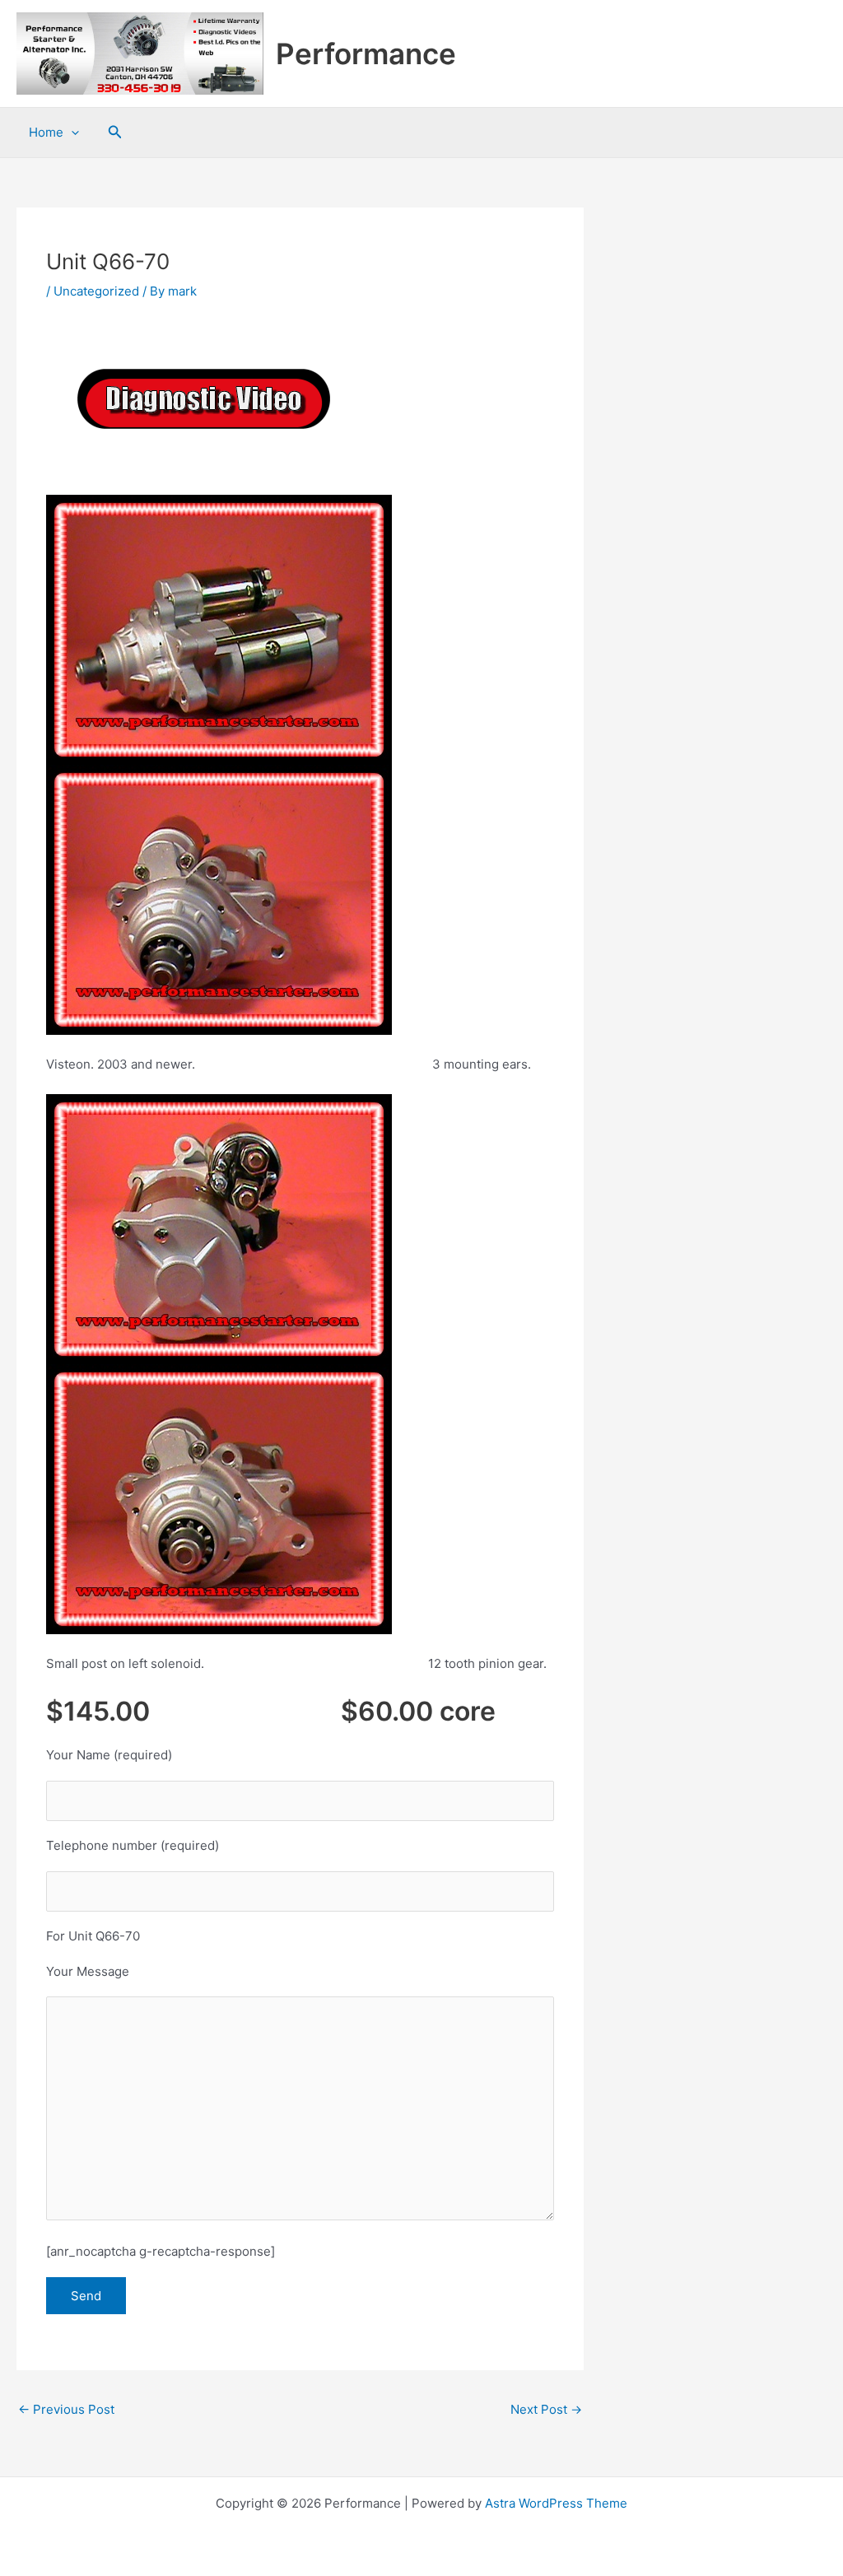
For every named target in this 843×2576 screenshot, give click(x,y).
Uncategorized (96, 291)
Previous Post (66, 2409)
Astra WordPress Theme (556, 2503)
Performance (366, 54)
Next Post (546, 2409)
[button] (115, 132)
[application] (71, 133)
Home (46, 132)
